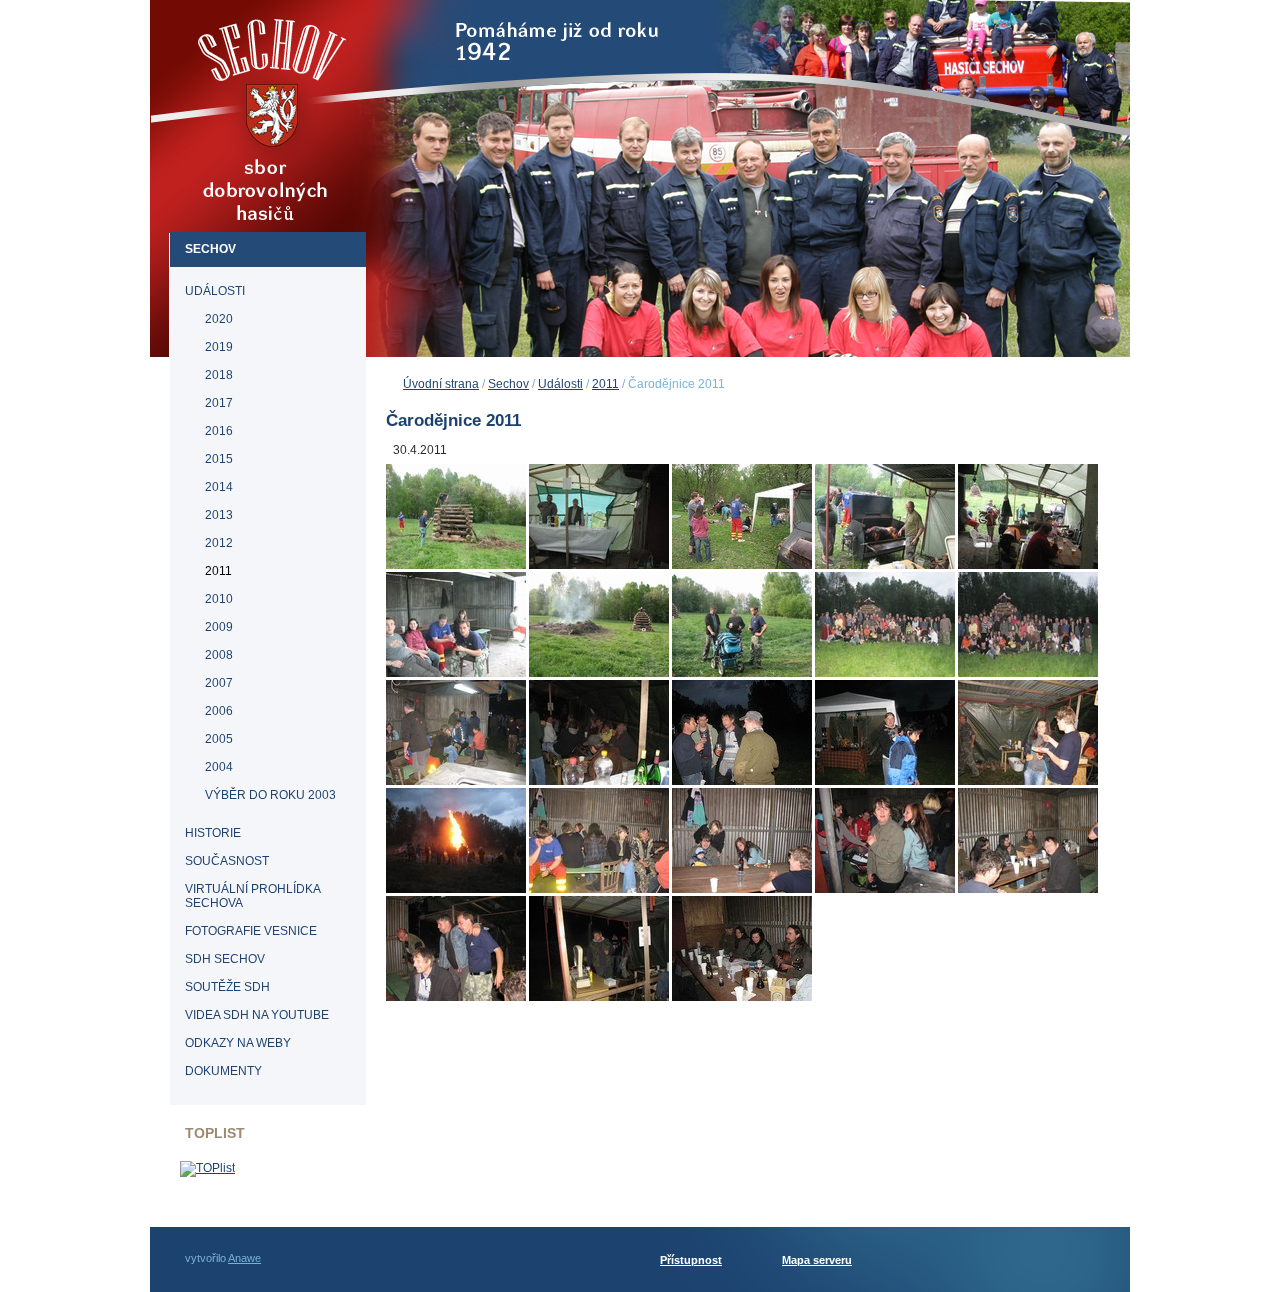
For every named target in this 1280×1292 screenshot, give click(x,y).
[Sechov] (276, 174)
